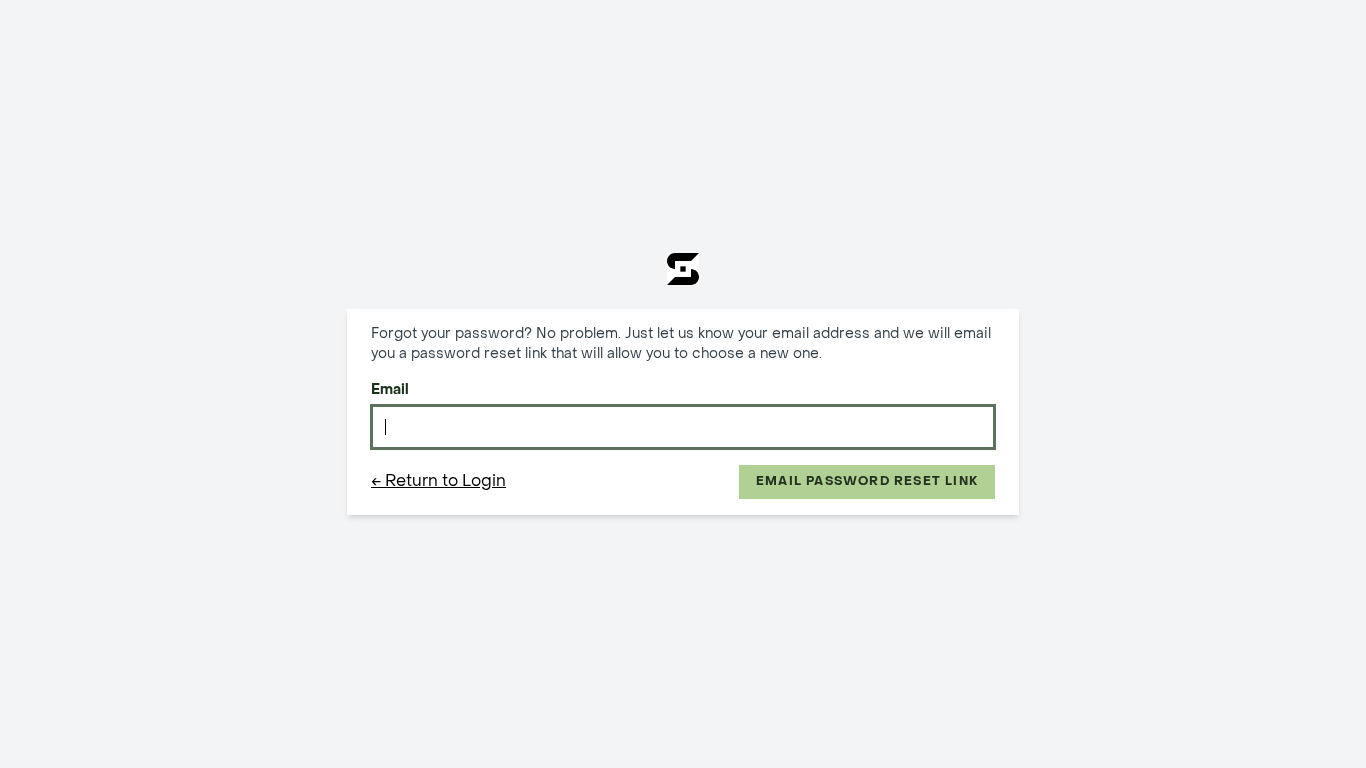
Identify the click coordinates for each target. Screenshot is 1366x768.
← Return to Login (438, 482)
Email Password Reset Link (867, 482)
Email (390, 390)
